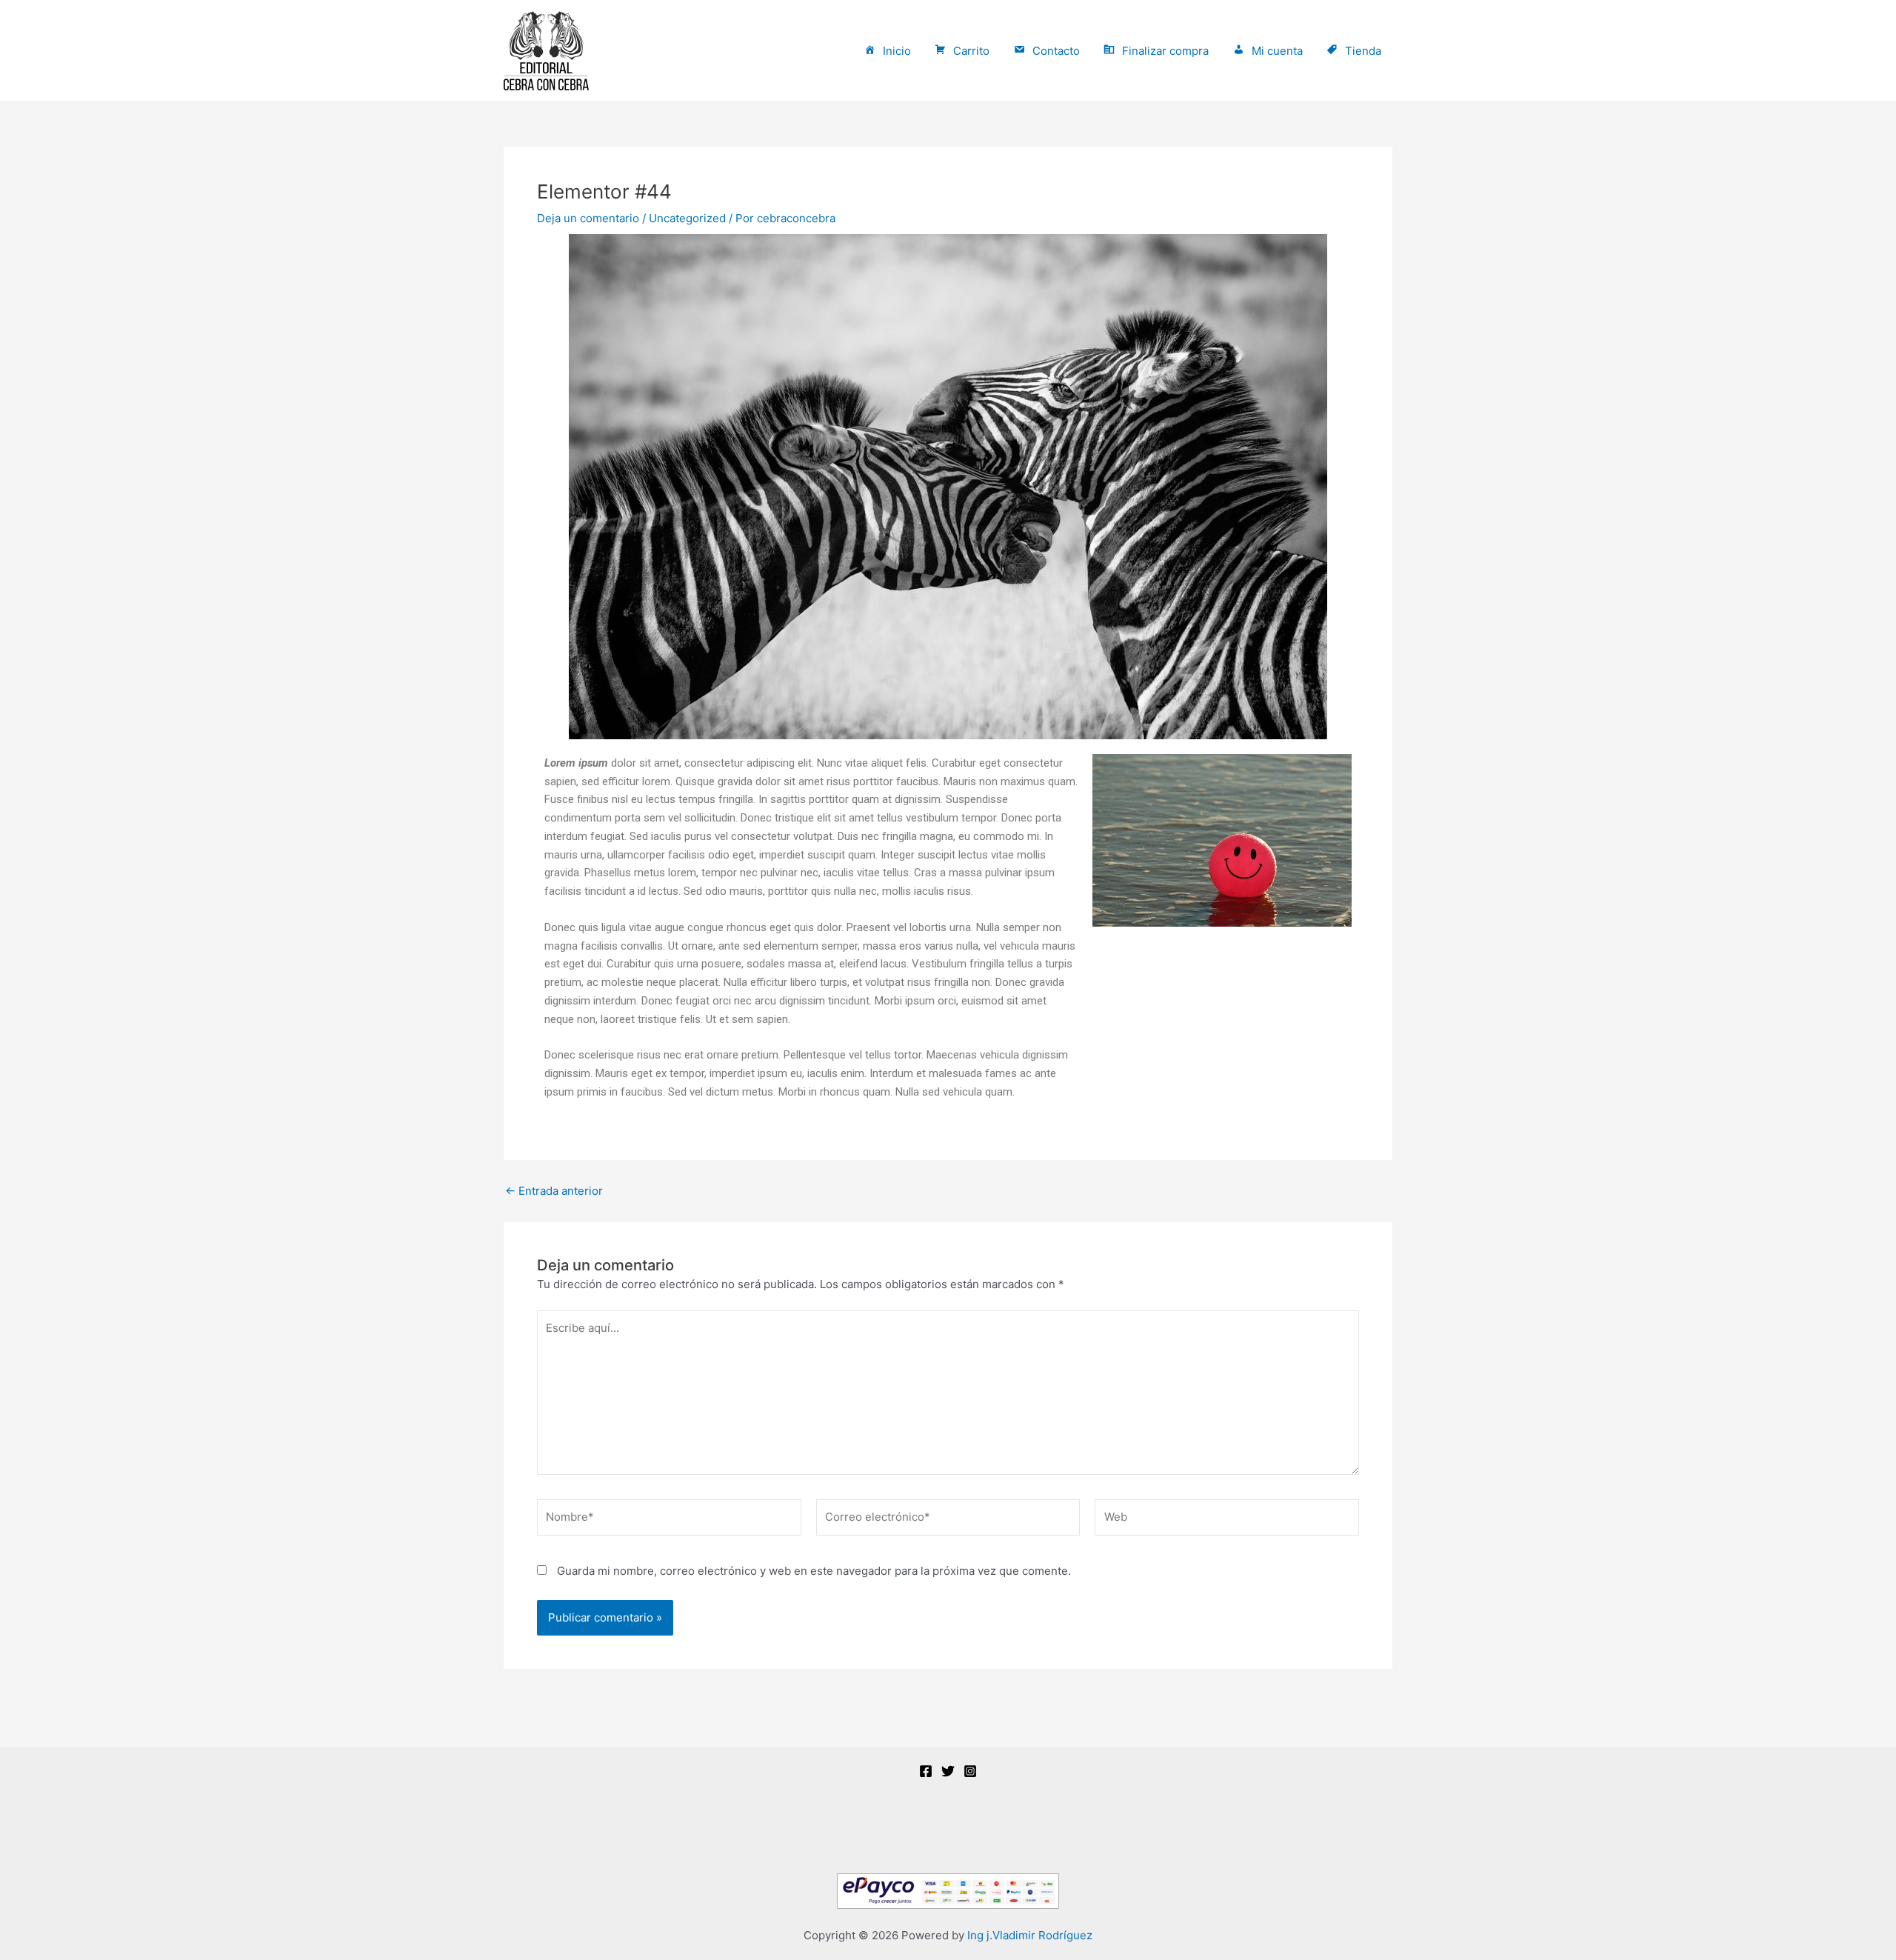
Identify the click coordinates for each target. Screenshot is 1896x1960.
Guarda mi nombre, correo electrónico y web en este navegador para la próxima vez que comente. (814, 1571)
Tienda (1363, 51)
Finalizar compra (1165, 51)
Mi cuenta (1277, 51)
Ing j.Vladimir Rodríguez (1030, 1935)
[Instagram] (970, 1771)
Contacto (1056, 51)
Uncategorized (687, 218)
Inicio (897, 51)
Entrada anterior (554, 1191)
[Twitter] (948, 1771)
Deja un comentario (588, 218)
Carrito (971, 51)
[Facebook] (926, 1771)
